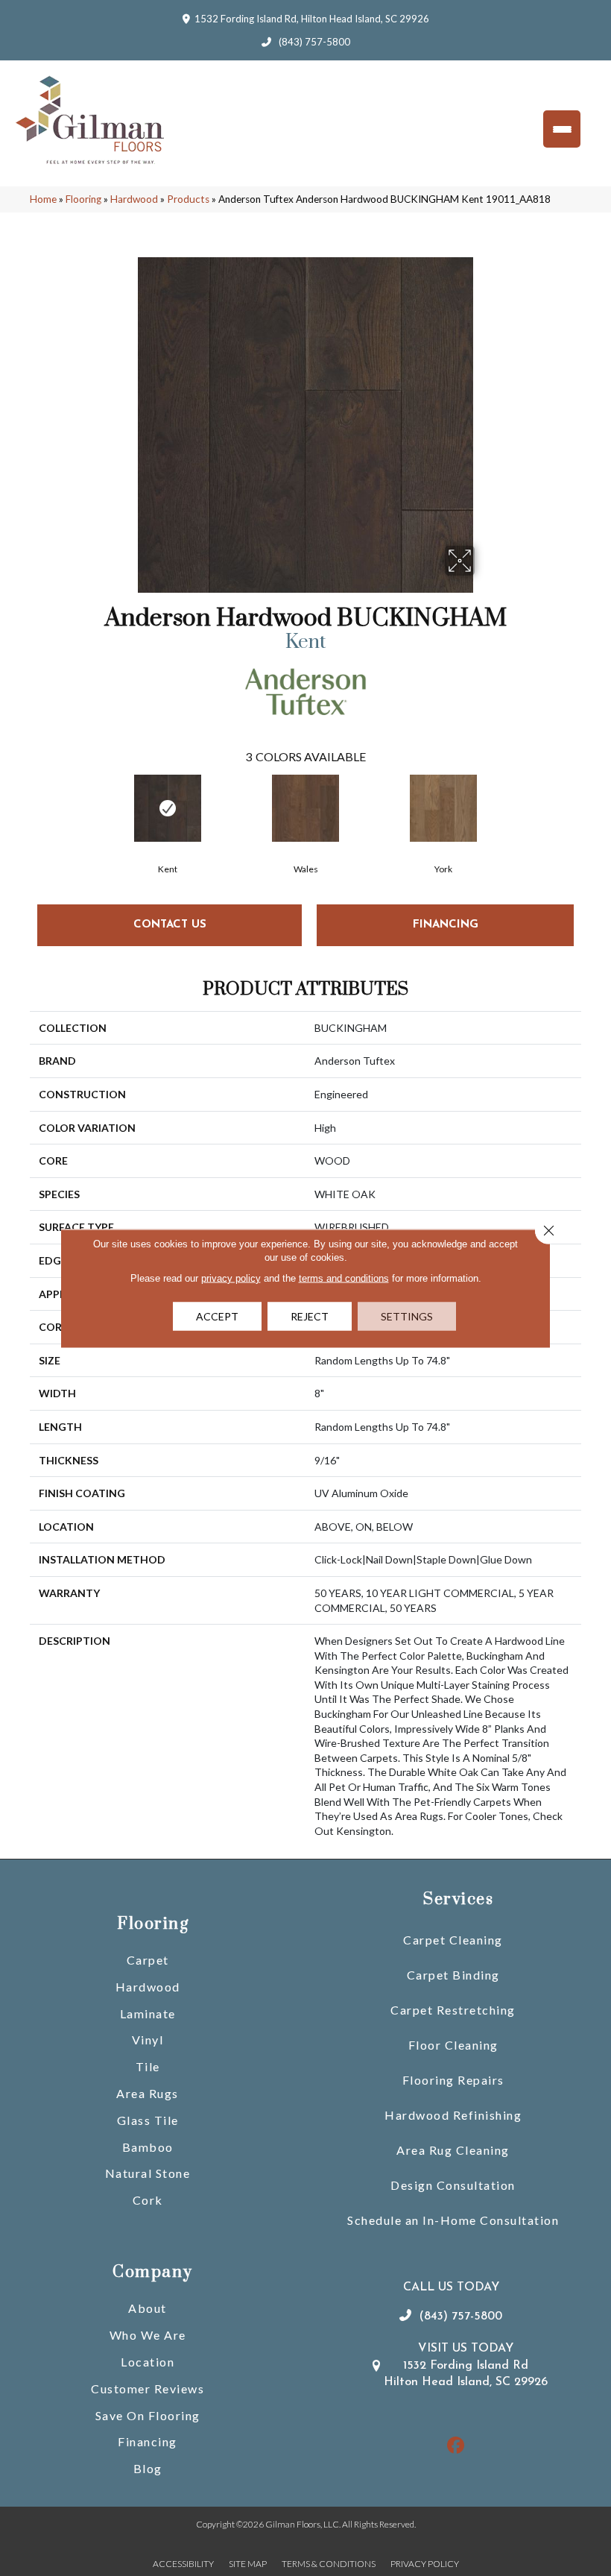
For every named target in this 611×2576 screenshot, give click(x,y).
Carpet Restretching (453, 2010)
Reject (310, 1316)
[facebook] (456, 2446)
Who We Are (148, 2335)
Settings (407, 1316)
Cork (148, 2200)
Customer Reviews (148, 2388)
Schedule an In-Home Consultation (453, 2220)
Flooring (83, 199)
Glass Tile (148, 2120)
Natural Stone (148, 2173)
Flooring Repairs (453, 2080)
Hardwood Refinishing (453, 2115)
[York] (444, 808)
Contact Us (170, 925)
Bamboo (148, 2147)
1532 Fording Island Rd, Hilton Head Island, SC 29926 (312, 19)
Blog (148, 2468)
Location (148, 2362)
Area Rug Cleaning (453, 2150)
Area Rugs (148, 2093)
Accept (217, 1316)
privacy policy (231, 1278)
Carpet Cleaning (453, 1940)
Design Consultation (453, 2185)
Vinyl (148, 2040)
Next (589, 795)
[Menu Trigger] (562, 129)
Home (43, 199)
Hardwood (134, 199)
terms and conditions (344, 1278)
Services (458, 1899)
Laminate (148, 2013)
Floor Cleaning (453, 2045)
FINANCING (446, 925)
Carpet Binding (453, 1975)
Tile (148, 2066)
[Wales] (306, 808)
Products (188, 199)
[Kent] (168, 808)
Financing (148, 2441)
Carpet (148, 1960)
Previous (22, 795)
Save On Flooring (148, 2415)
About (148, 2308)
